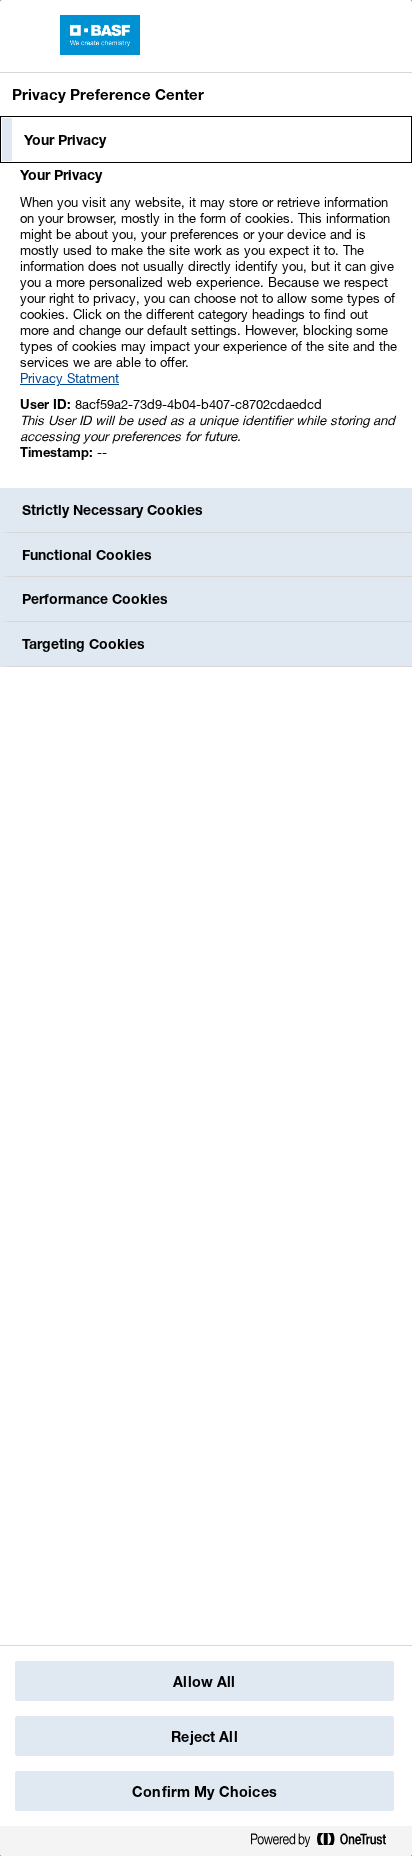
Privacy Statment (69, 378)
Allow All (204, 1681)
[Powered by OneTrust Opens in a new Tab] (326, 1840)
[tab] (206, 140)
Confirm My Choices (204, 1791)
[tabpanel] (208, 324)
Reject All (204, 1736)
